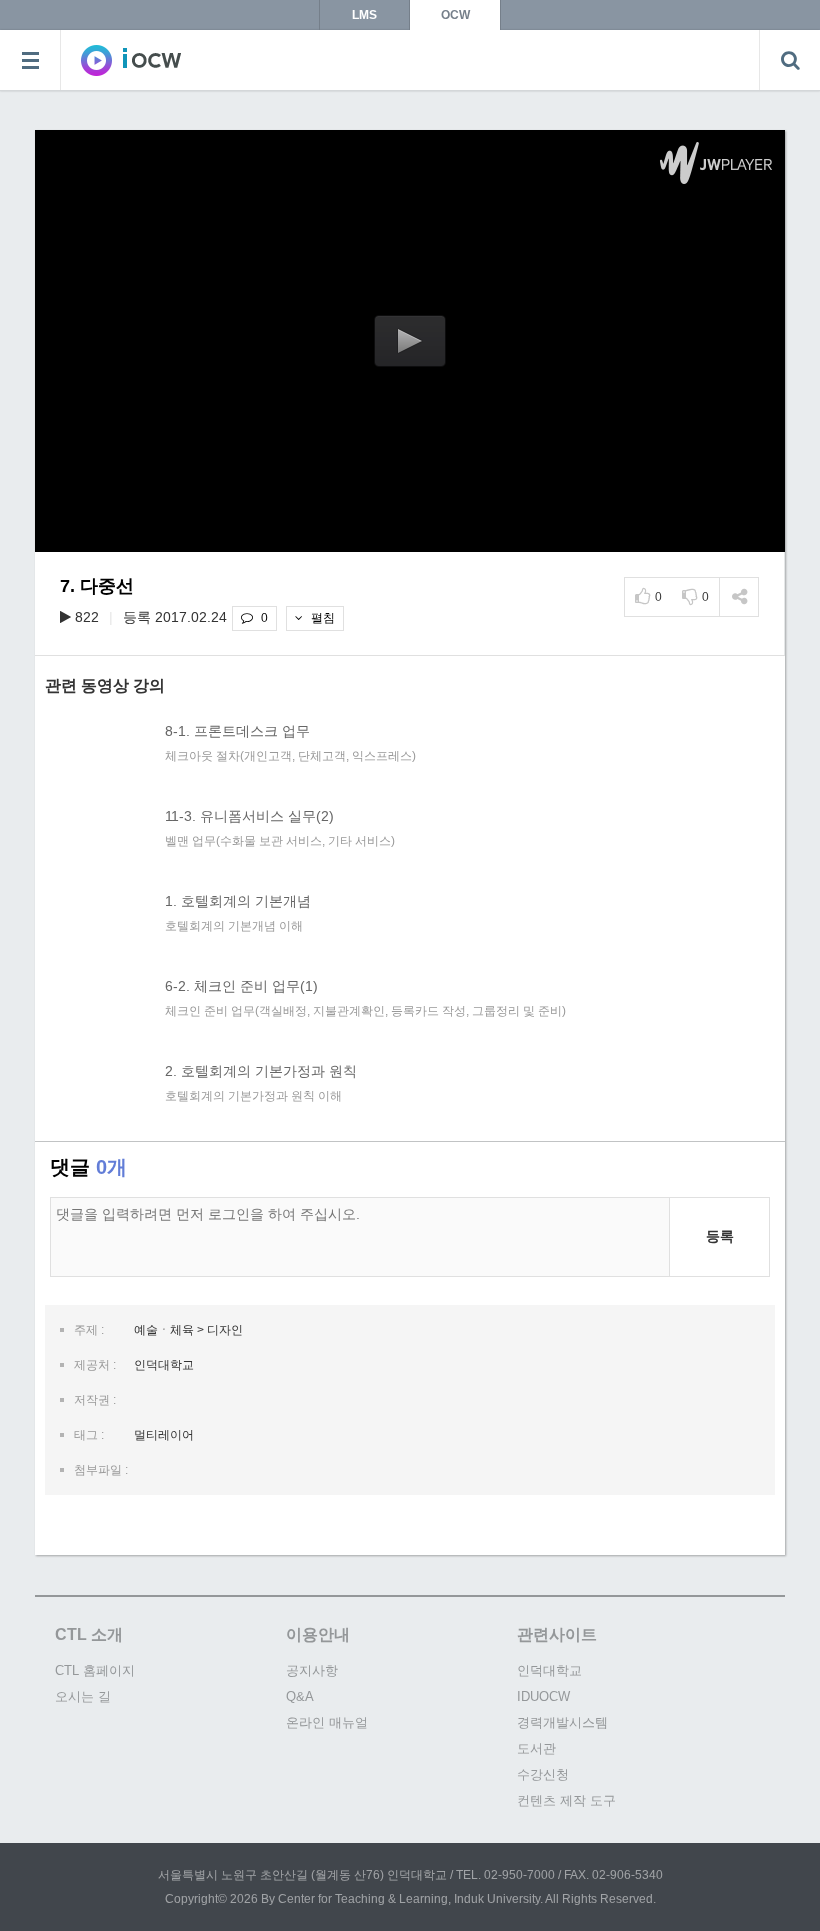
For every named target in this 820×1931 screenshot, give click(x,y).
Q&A (300, 1696)
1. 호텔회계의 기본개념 (238, 901)
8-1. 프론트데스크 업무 (237, 731)
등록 (720, 1236)
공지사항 (312, 1670)
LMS (364, 15)
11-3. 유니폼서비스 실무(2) (249, 816)
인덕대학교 (549, 1670)
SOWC (131, 60)
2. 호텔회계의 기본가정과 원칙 (261, 1071)
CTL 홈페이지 (95, 1670)
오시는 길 (83, 1696)
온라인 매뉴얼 (327, 1722)
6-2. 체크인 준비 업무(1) (241, 986)
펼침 (321, 618)
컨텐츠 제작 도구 (566, 1800)
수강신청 (543, 1774)
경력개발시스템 (562, 1722)
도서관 (536, 1748)
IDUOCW (543, 1696)
